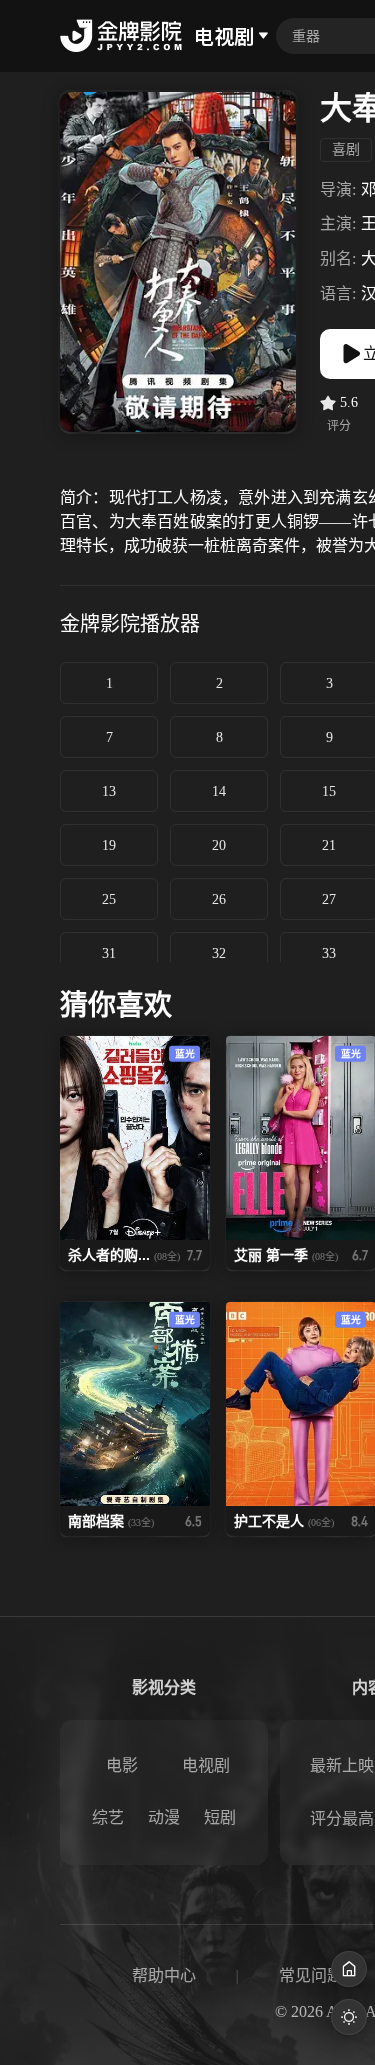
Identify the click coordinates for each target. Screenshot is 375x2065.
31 (109, 953)
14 (219, 791)
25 (109, 899)
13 (109, 791)
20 (219, 845)
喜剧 (346, 149)
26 (219, 899)
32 (219, 953)
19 (109, 845)
